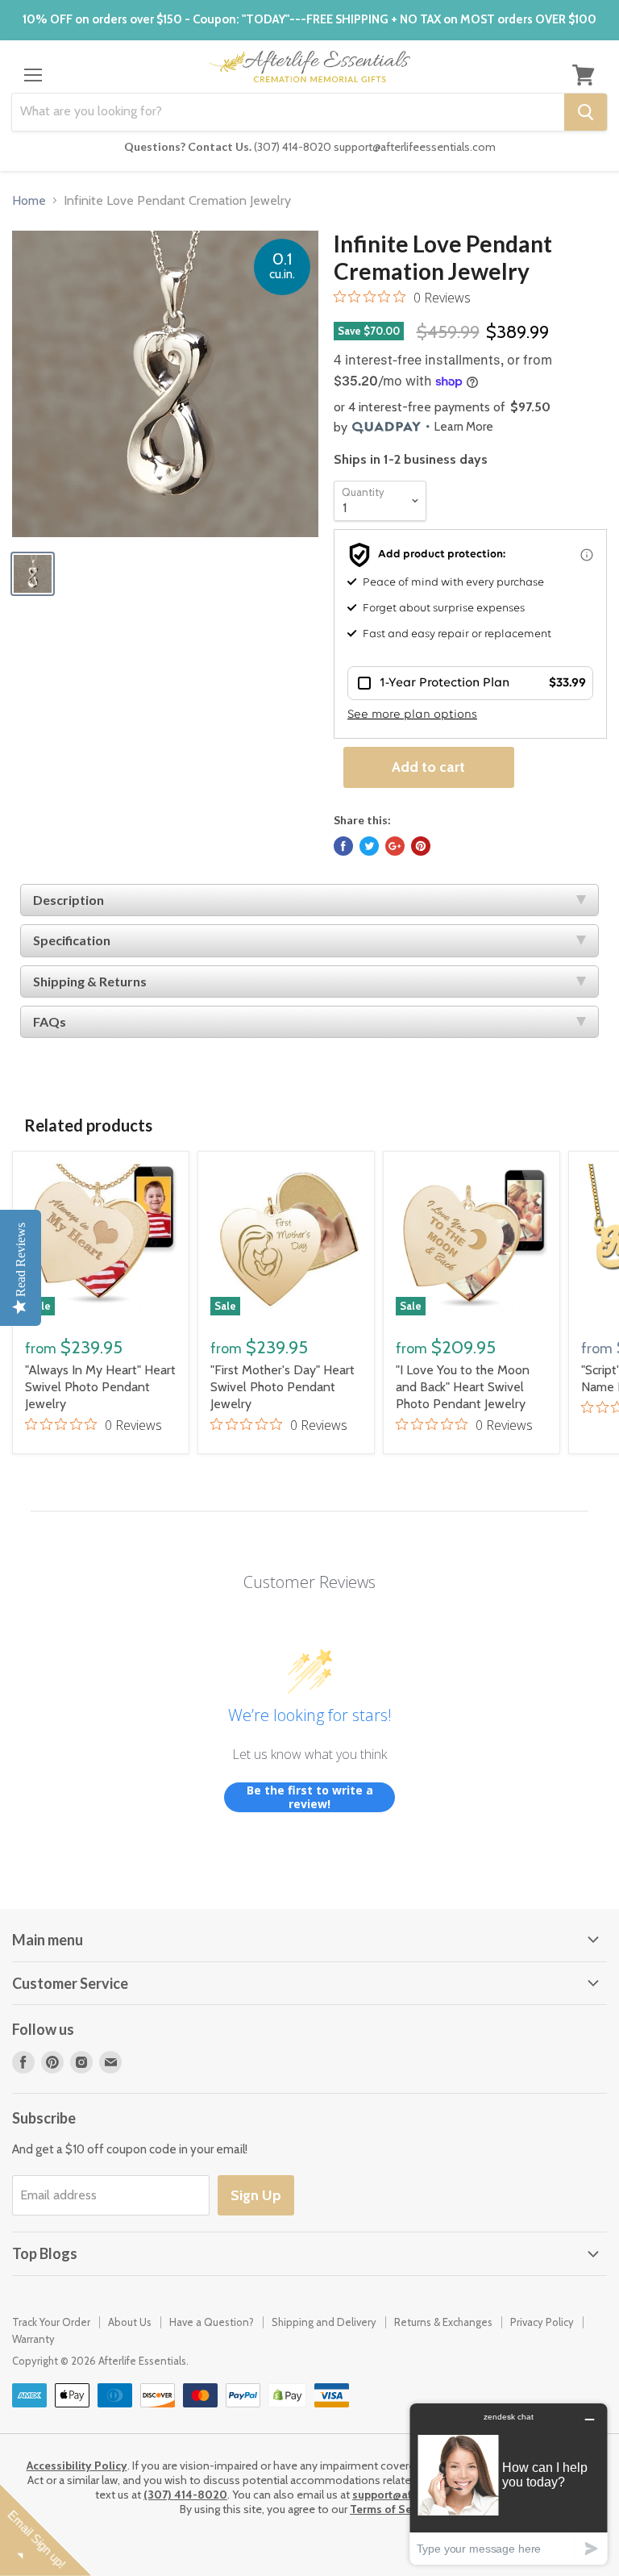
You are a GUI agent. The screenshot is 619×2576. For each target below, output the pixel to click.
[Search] (586, 112)
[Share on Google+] (395, 846)
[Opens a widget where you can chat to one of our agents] (509, 2484)
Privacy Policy (542, 2322)
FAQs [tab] (50, 1021)
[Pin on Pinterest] (421, 846)
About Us (130, 2322)
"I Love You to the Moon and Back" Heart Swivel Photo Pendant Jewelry (463, 1387)
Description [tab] (69, 900)
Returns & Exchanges (443, 2322)
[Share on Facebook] (343, 846)
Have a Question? (212, 2322)
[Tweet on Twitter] (369, 846)
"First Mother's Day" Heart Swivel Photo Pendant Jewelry (282, 1387)
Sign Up (256, 2195)
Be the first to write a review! (310, 1797)
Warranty (33, 2339)
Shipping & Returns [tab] (90, 981)
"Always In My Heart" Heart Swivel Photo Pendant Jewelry (100, 1387)
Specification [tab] (72, 940)
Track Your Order (51, 2322)
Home (29, 201)
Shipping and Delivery (324, 2322)
